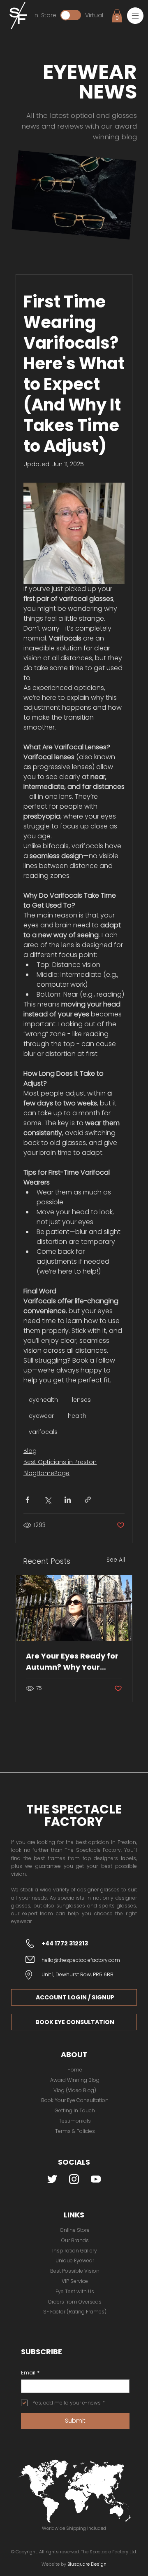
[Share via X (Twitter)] (47, 1500)
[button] (135, 16)
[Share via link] (88, 1500)
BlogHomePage (46, 1473)
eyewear (41, 1416)
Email (30, 2373)
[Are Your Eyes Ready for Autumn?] (74, 1608)
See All (116, 1560)
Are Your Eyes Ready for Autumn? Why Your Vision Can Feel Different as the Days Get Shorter (74, 1662)
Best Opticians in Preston (60, 1462)
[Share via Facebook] (27, 1500)
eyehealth (43, 1400)
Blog (30, 1451)
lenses (81, 1400)
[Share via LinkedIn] (68, 1500)
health (77, 1416)
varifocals (43, 1432)
